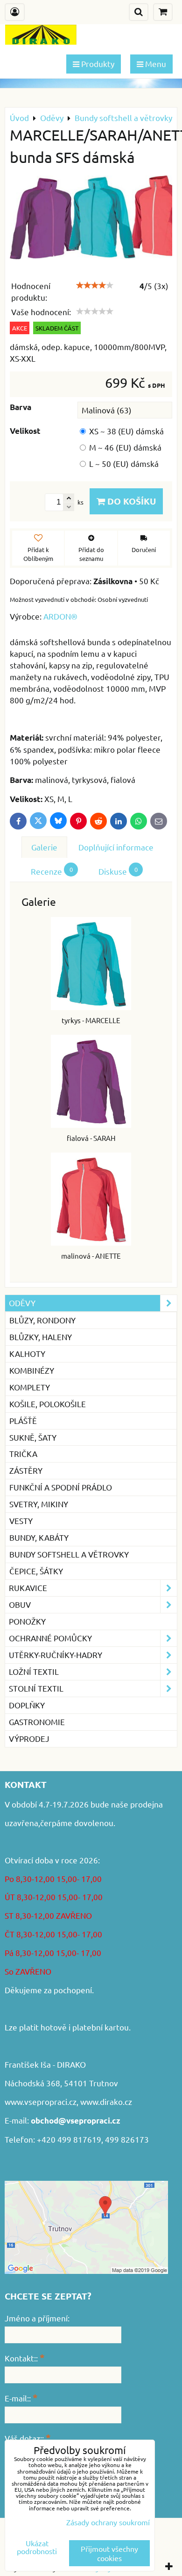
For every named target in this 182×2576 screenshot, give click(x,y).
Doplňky (27, 1705)
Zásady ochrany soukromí (108, 2522)
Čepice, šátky (36, 1571)
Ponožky (27, 1621)
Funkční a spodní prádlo (61, 1487)
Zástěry (26, 1470)
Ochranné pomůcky (50, 1638)
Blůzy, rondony (42, 1320)
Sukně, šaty (33, 1437)
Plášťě (23, 1420)
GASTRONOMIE (37, 1722)
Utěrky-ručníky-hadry (56, 1655)
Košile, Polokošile (48, 1404)
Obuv (20, 1604)
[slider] (95, 285)
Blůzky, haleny (41, 1337)
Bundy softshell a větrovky (69, 1554)
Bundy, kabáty (39, 1537)
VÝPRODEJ (29, 1738)
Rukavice (28, 1588)
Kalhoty (27, 1353)
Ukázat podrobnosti (37, 2547)
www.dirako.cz (106, 2101)
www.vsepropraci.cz (41, 2101)
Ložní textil (34, 1671)
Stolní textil (36, 1688)
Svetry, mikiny (39, 1504)
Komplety (30, 1387)
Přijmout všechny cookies (109, 2553)
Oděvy (22, 1303)
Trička (23, 1453)
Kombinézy (32, 1370)
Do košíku (130, 501)
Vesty (21, 1521)
